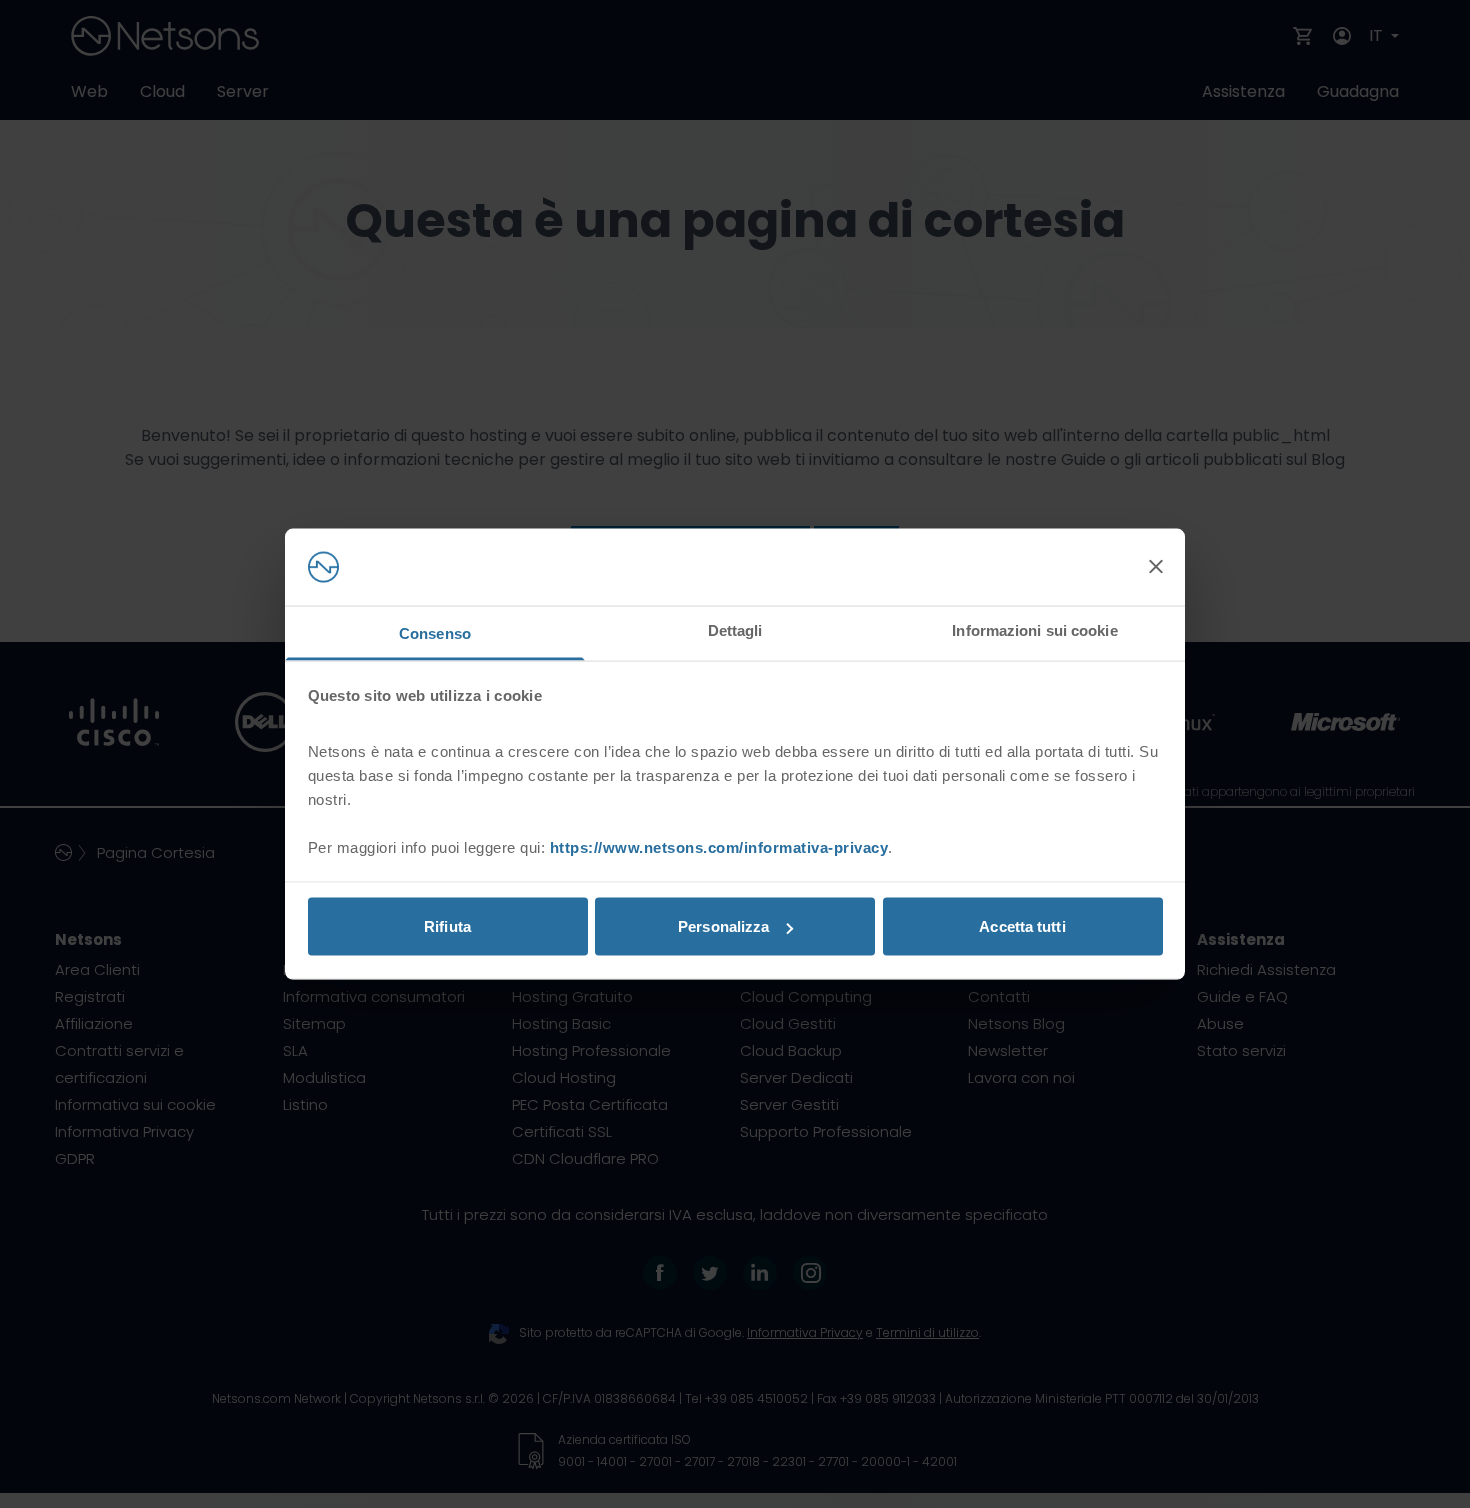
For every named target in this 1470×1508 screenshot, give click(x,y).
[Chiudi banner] (1156, 567)
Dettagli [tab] (735, 629)
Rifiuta (447, 926)
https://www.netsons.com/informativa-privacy (719, 846)
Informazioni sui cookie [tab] (1034, 629)
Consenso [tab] (435, 632)
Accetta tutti (1022, 926)
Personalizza (723, 926)
